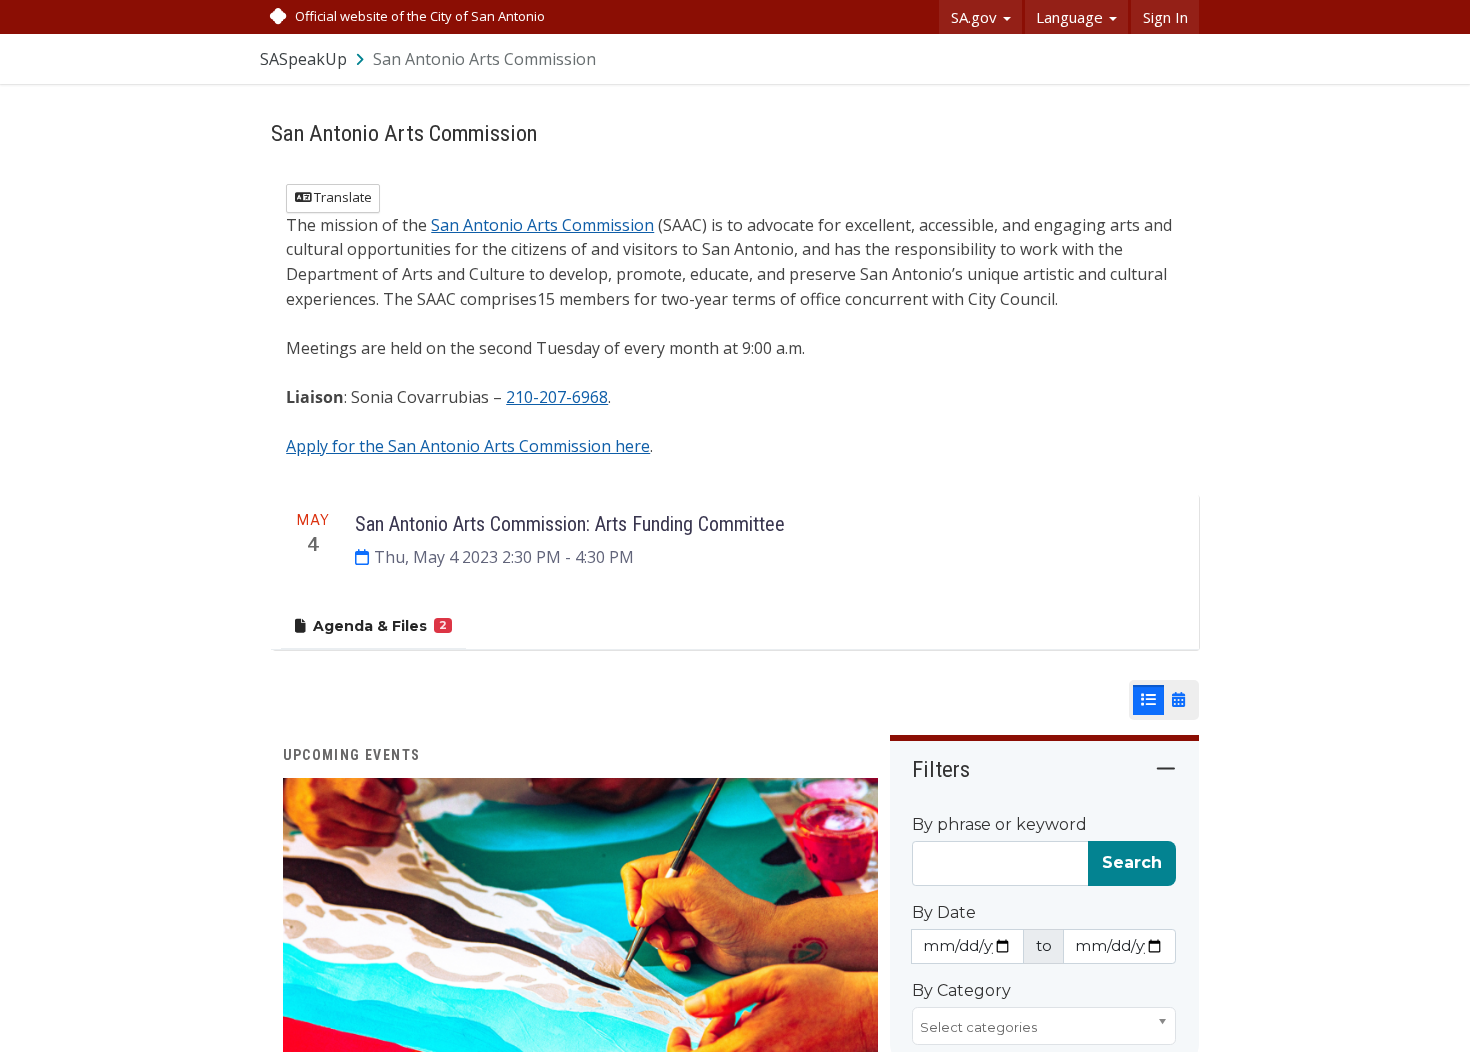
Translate (341, 197)
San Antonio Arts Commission (542, 225)
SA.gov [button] (976, 17)
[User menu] (1185, 58)
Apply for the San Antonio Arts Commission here (468, 446)
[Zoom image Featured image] (581, 933)
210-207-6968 (557, 397)
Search (1132, 862)
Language (1071, 17)
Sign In (1165, 17)
